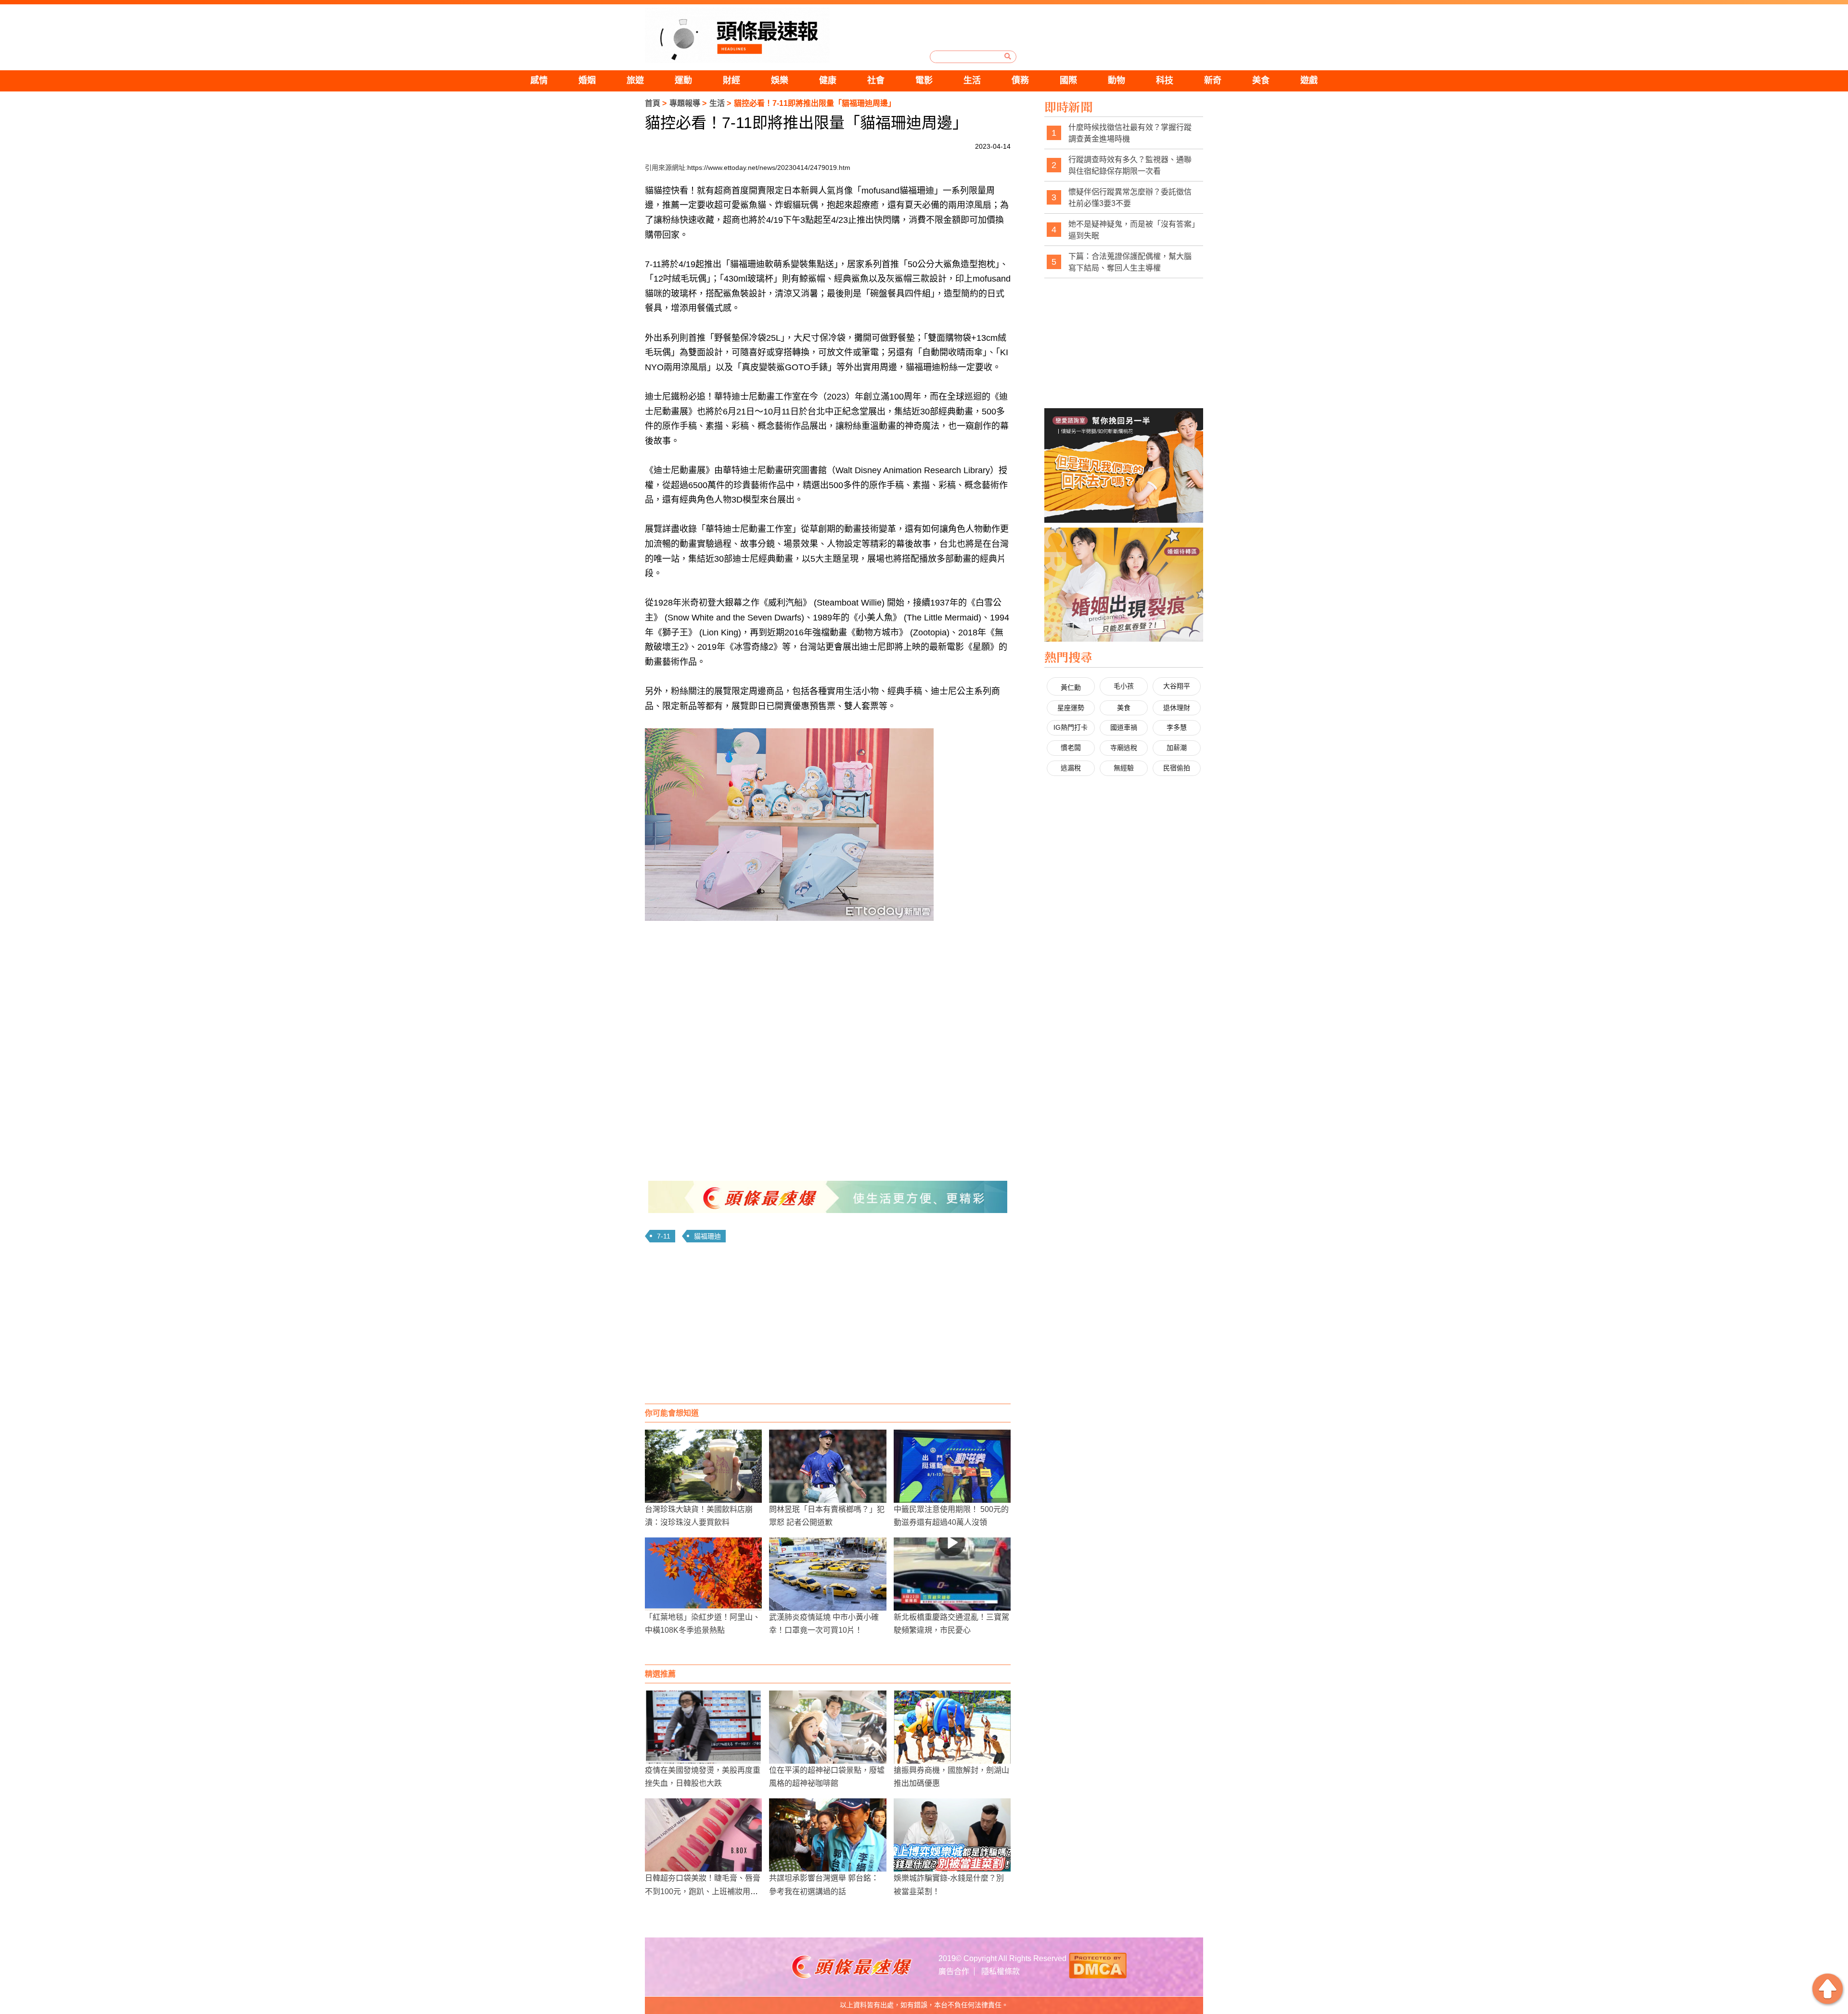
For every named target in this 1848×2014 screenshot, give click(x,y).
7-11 (664, 1236)
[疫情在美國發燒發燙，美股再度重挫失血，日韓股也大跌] (703, 1727)
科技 (1165, 80)
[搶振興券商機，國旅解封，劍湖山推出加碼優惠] (952, 1727)
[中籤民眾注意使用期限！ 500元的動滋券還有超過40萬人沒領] (952, 1466)
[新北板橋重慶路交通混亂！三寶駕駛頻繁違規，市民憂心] (952, 1574)
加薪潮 (1177, 748)
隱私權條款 (1001, 1971)
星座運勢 (1071, 708)
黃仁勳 (1071, 687)
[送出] (1008, 56)
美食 (1261, 80)
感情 (539, 80)
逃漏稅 (1071, 768)
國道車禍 (1124, 727)
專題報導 (685, 103)
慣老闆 (1071, 748)
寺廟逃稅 (1124, 748)
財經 (731, 80)
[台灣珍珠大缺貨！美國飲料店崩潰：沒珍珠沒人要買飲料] (703, 1466)
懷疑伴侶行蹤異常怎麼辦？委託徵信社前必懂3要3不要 (1130, 198)
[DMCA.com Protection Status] (1098, 1964)
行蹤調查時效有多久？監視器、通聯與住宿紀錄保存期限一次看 (1130, 165)
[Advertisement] (828, 1327)
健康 (828, 80)
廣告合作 (954, 1971)
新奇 (1213, 80)
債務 (1020, 80)
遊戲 (1309, 80)
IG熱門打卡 (1071, 727)
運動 (683, 80)
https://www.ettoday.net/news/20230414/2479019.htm (769, 168)
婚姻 (587, 80)
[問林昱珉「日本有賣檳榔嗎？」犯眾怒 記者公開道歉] (828, 1466)
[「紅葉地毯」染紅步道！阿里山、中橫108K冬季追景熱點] (703, 1574)
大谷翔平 (1177, 686)
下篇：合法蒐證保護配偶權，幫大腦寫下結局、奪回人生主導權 (1130, 262)
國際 (1068, 80)
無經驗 (1124, 768)
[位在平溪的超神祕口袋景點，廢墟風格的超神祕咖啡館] (828, 1727)
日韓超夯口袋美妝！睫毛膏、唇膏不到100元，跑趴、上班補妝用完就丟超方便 (703, 1891)
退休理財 (1177, 708)
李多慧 (1177, 727)
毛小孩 (1124, 686)
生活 (972, 80)
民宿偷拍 (1177, 768)
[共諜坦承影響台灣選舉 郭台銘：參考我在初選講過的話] (828, 1835)
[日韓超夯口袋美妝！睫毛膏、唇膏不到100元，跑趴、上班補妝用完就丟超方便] (703, 1835)
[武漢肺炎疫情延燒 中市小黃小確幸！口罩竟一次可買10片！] (828, 1574)
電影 (924, 80)
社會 (876, 80)
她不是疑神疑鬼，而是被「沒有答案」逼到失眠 (1132, 230)
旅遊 (635, 80)
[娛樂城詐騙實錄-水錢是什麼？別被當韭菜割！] (952, 1835)
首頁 (653, 103)
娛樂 (780, 80)
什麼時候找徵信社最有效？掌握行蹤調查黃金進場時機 (1130, 133)
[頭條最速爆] (737, 35)
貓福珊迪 (707, 1236)
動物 (1116, 80)
